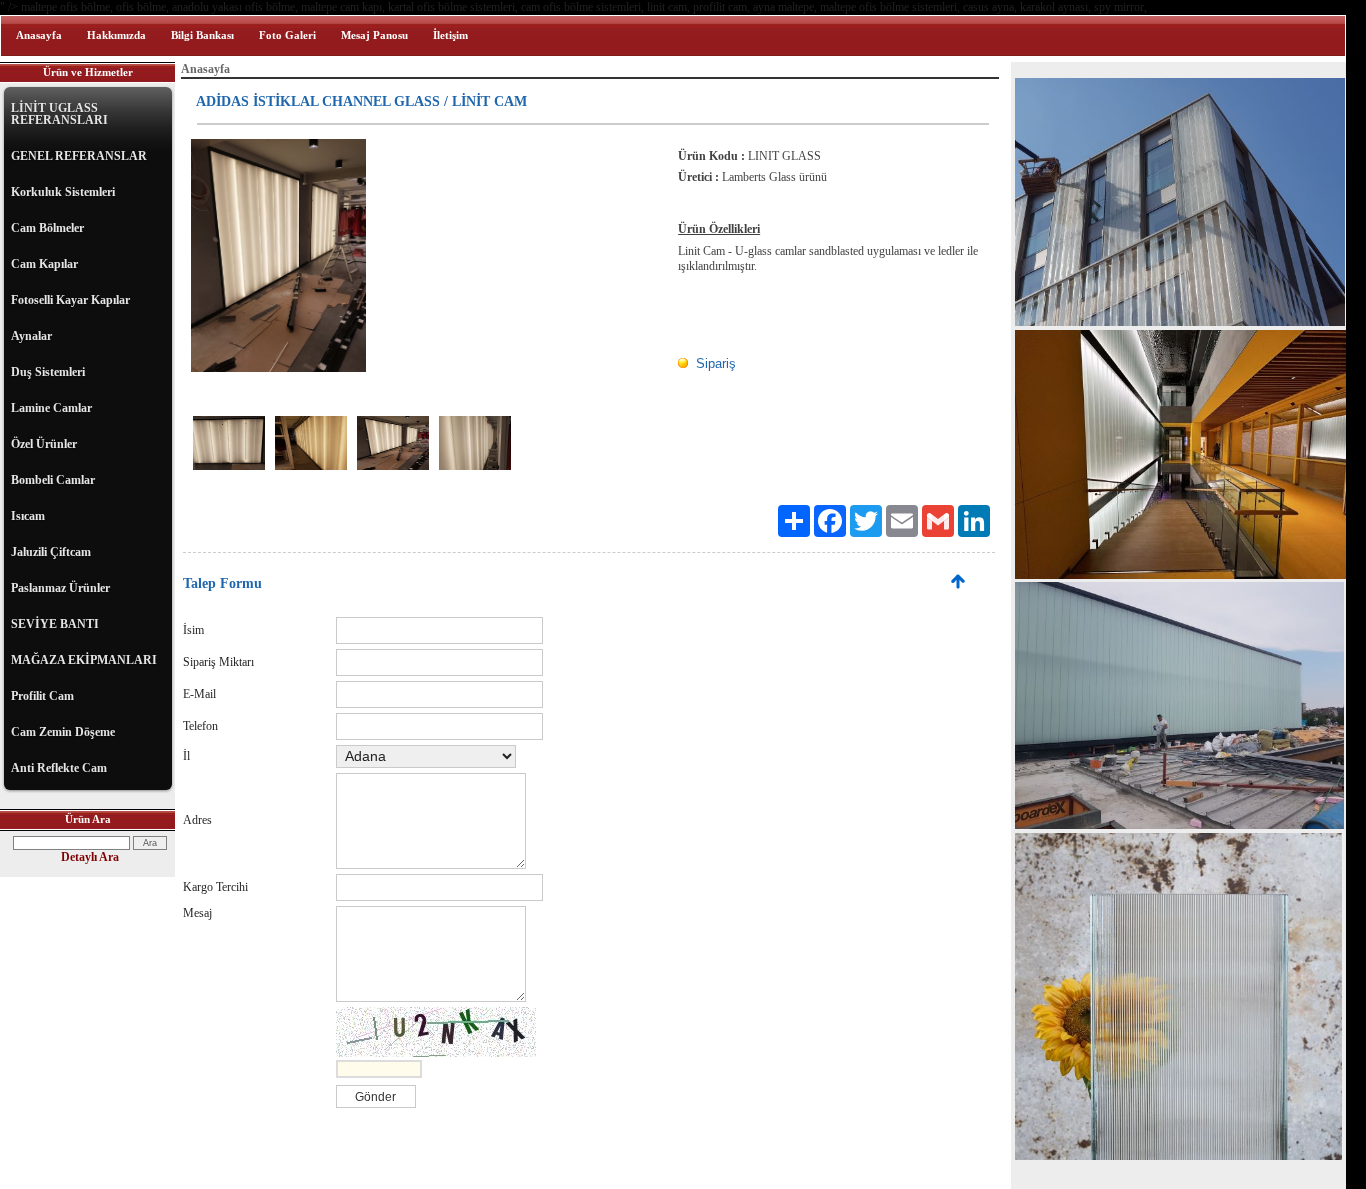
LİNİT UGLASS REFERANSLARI (59, 114)
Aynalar (31, 336)
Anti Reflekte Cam (59, 768)
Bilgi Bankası (202, 35)
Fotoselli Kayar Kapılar (70, 300)
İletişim (450, 35)
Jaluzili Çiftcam (51, 552)
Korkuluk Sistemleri (63, 192)
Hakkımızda (116, 35)
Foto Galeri (287, 35)
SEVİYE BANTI (55, 624)
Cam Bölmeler (47, 228)
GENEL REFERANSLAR (79, 156)
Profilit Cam (42, 696)
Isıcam (28, 516)
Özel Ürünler (44, 444)
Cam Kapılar (44, 264)
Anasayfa (39, 35)
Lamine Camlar (51, 408)
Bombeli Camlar (53, 480)
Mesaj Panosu (374, 35)
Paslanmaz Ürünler (60, 588)
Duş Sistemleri (48, 372)
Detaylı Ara (90, 857)
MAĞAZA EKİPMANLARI (84, 660)
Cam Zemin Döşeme (63, 732)
